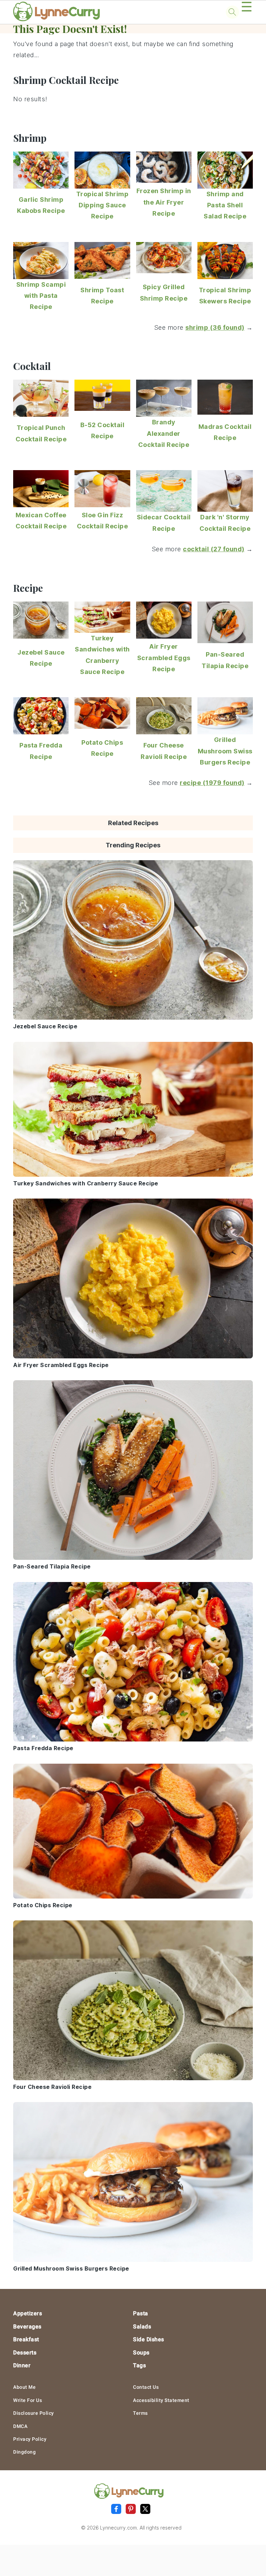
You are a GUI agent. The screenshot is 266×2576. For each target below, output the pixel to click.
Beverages (27, 2327)
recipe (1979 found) (212, 783)
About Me (24, 2387)
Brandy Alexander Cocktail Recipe (164, 433)
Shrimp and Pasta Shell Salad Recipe (225, 205)
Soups (141, 2353)
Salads (142, 2327)
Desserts (25, 2353)
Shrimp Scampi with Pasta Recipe (41, 296)
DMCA (20, 2426)
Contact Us (146, 2387)
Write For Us (28, 2400)
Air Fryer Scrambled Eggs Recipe (164, 658)
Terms (140, 2413)
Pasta (141, 2313)
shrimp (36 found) (215, 327)
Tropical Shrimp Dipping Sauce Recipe (103, 205)
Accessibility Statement (161, 2400)
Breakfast (26, 2339)
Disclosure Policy (34, 2413)
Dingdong (24, 2452)
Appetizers (28, 2313)
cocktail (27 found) (214, 549)
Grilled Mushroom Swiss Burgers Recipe (225, 751)
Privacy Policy (30, 2439)
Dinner (22, 2365)
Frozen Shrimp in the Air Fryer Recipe (164, 202)
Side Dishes (149, 2339)
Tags (139, 2365)
